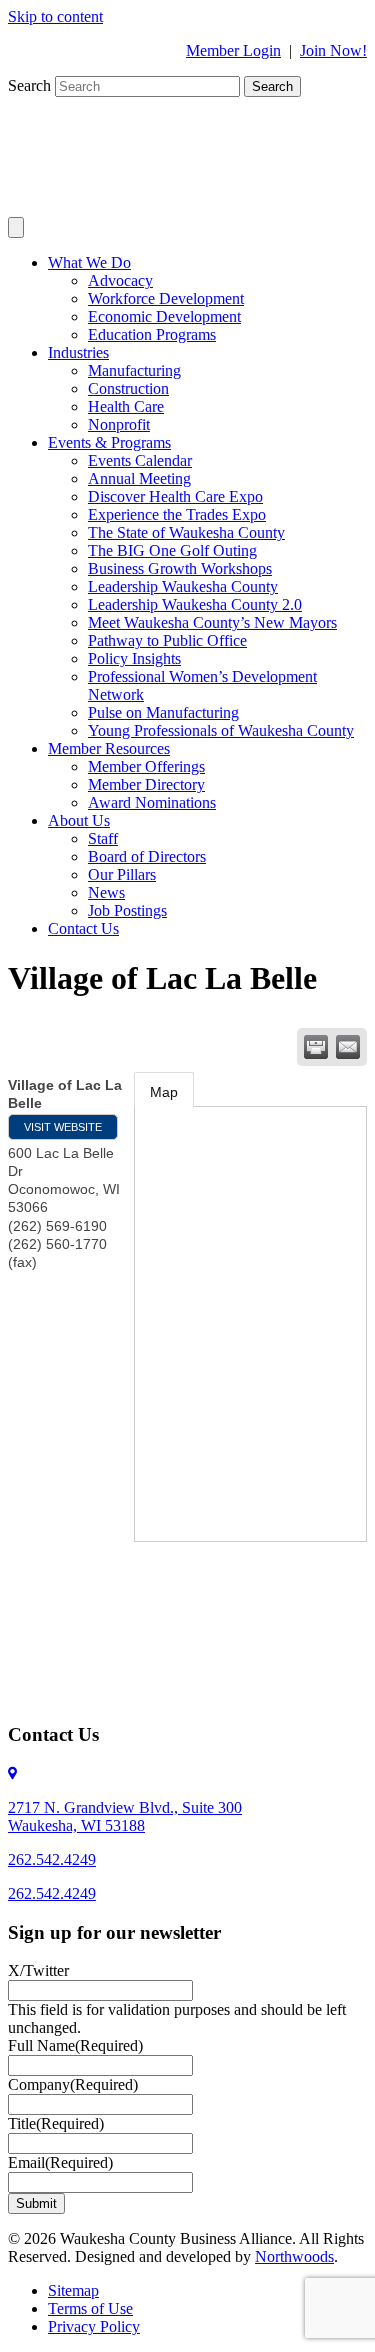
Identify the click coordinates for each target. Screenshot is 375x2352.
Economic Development (164, 316)
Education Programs (152, 334)
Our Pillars (122, 874)
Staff (103, 838)
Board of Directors (147, 856)
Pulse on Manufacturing (163, 712)
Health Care (126, 406)
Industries (78, 352)
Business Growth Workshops (180, 568)
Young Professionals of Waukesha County (221, 730)
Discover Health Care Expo (175, 496)
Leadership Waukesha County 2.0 (195, 604)
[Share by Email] (348, 1047)
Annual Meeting (139, 478)
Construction (128, 388)
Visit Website (63, 1127)
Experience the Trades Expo (177, 514)
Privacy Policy (94, 2326)
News (106, 892)
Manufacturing (134, 370)
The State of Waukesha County (186, 532)
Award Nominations (152, 802)
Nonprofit (119, 424)
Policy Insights (134, 658)
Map (164, 1092)
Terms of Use (90, 2308)
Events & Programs (109, 442)
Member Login (233, 50)
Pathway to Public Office (167, 640)
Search (31, 85)
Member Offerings (146, 766)
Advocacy (120, 280)
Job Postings (127, 910)
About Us (79, 820)
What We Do (89, 262)
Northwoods (294, 2256)
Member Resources (109, 748)
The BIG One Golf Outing (172, 550)
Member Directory (146, 784)
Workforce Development (166, 298)
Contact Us (83, 928)
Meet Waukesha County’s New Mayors (212, 622)
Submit (36, 2203)
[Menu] (16, 227)
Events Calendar (140, 460)
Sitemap (73, 2290)
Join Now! (333, 50)
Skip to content (55, 16)
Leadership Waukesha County (183, 586)
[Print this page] (316, 1047)
